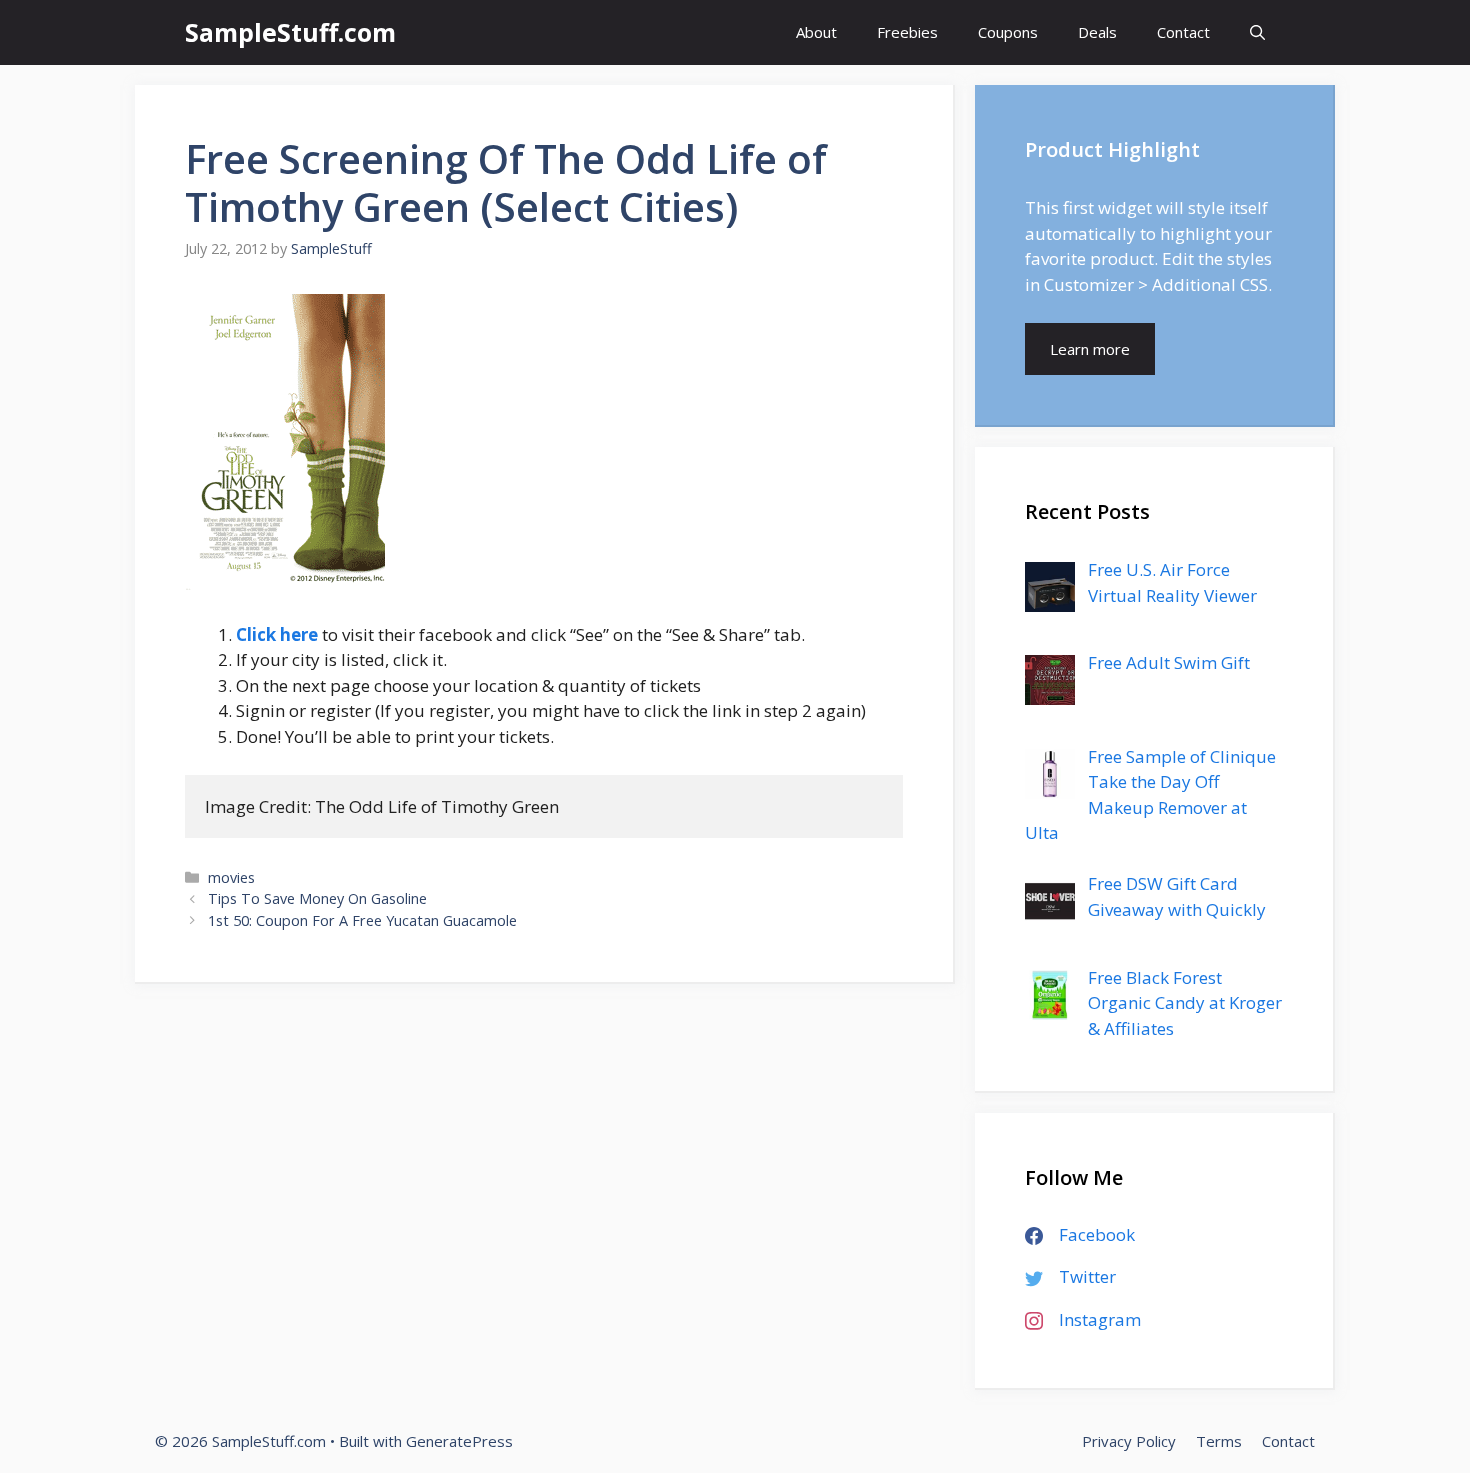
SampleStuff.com (290, 32)
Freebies (907, 32)
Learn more (1090, 349)
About (816, 32)
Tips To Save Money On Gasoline (317, 898)
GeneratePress (459, 1441)
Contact (1183, 32)
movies (231, 877)
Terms (1219, 1441)
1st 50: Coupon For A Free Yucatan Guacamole (362, 920)
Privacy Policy (1129, 1441)
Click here (277, 634)
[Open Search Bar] (1257, 32)
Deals (1097, 32)
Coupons (1008, 32)
